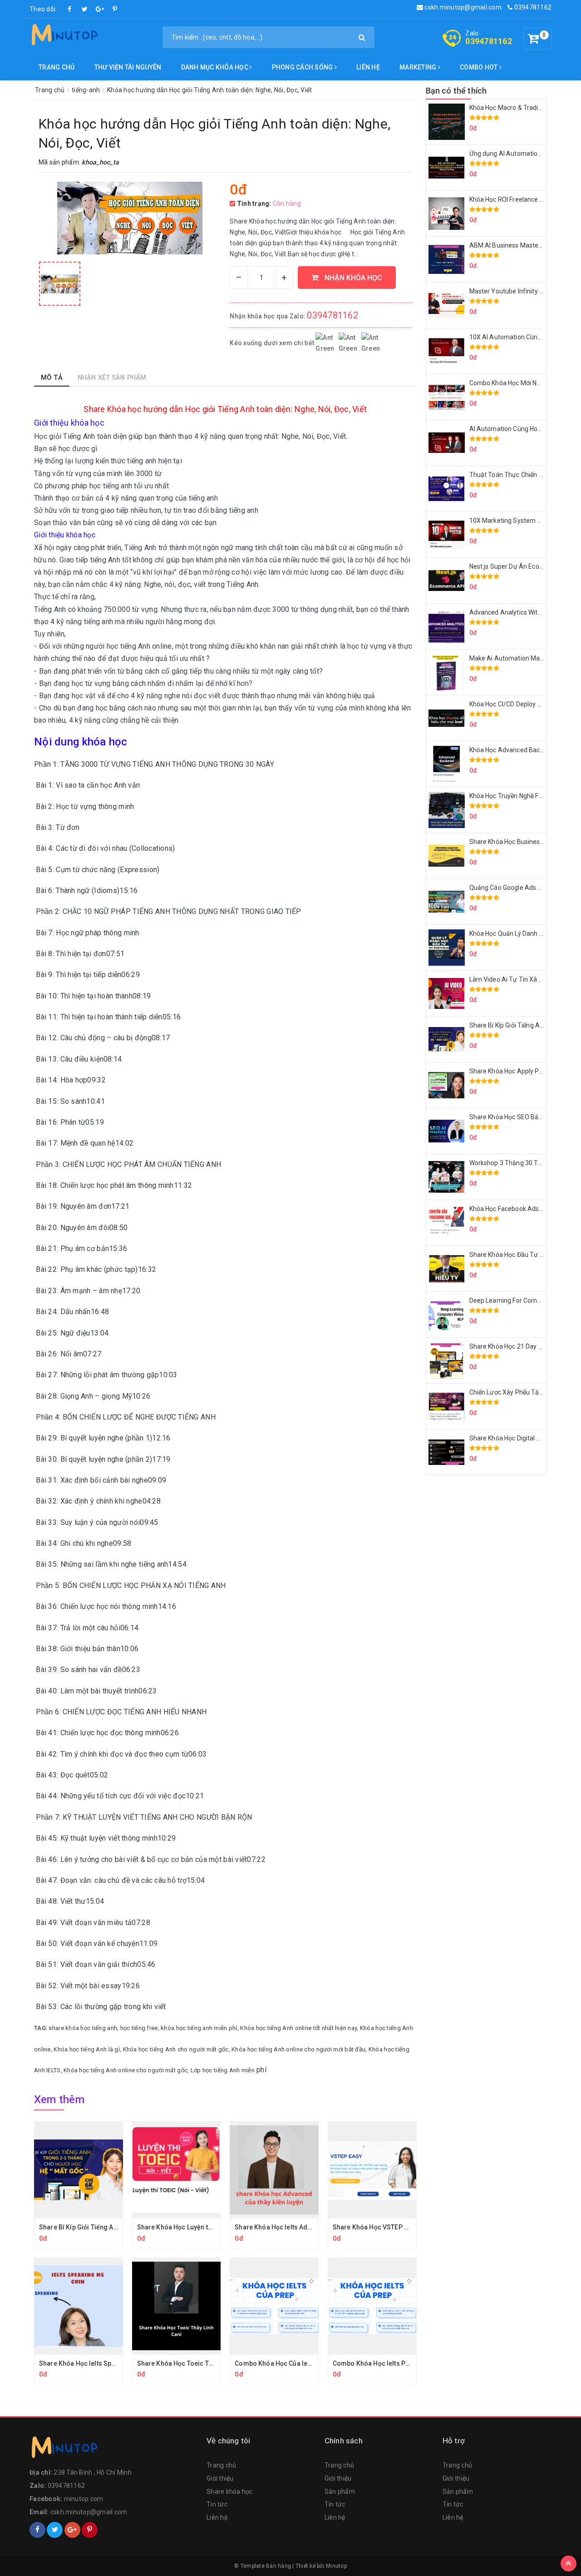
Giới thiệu (220, 2478)
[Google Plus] (100, 9)
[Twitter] (85, 9)
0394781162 (532, 7)
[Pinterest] (115, 9)
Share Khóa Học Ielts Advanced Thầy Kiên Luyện (307, 2227)
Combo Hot (480, 67)
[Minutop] (64, 36)
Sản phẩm (340, 2492)
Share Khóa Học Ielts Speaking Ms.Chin (98, 2363)
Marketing (419, 67)
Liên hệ (368, 67)
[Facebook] (70, 9)
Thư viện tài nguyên (128, 67)
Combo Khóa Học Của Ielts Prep (283, 2363)
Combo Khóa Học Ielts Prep (374, 2363)
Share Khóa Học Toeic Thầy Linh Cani (193, 2363)
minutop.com (84, 2499)
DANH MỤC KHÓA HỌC (216, 67)
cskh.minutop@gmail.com (462, 7)
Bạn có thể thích (456, 91)
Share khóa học (230, 2492)
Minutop (336, 2566)
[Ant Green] (113, 2449)
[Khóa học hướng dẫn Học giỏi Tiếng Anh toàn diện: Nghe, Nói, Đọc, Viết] (60, 284)
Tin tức (217, 2504)
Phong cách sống (303, 67)
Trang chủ (57, 67)
